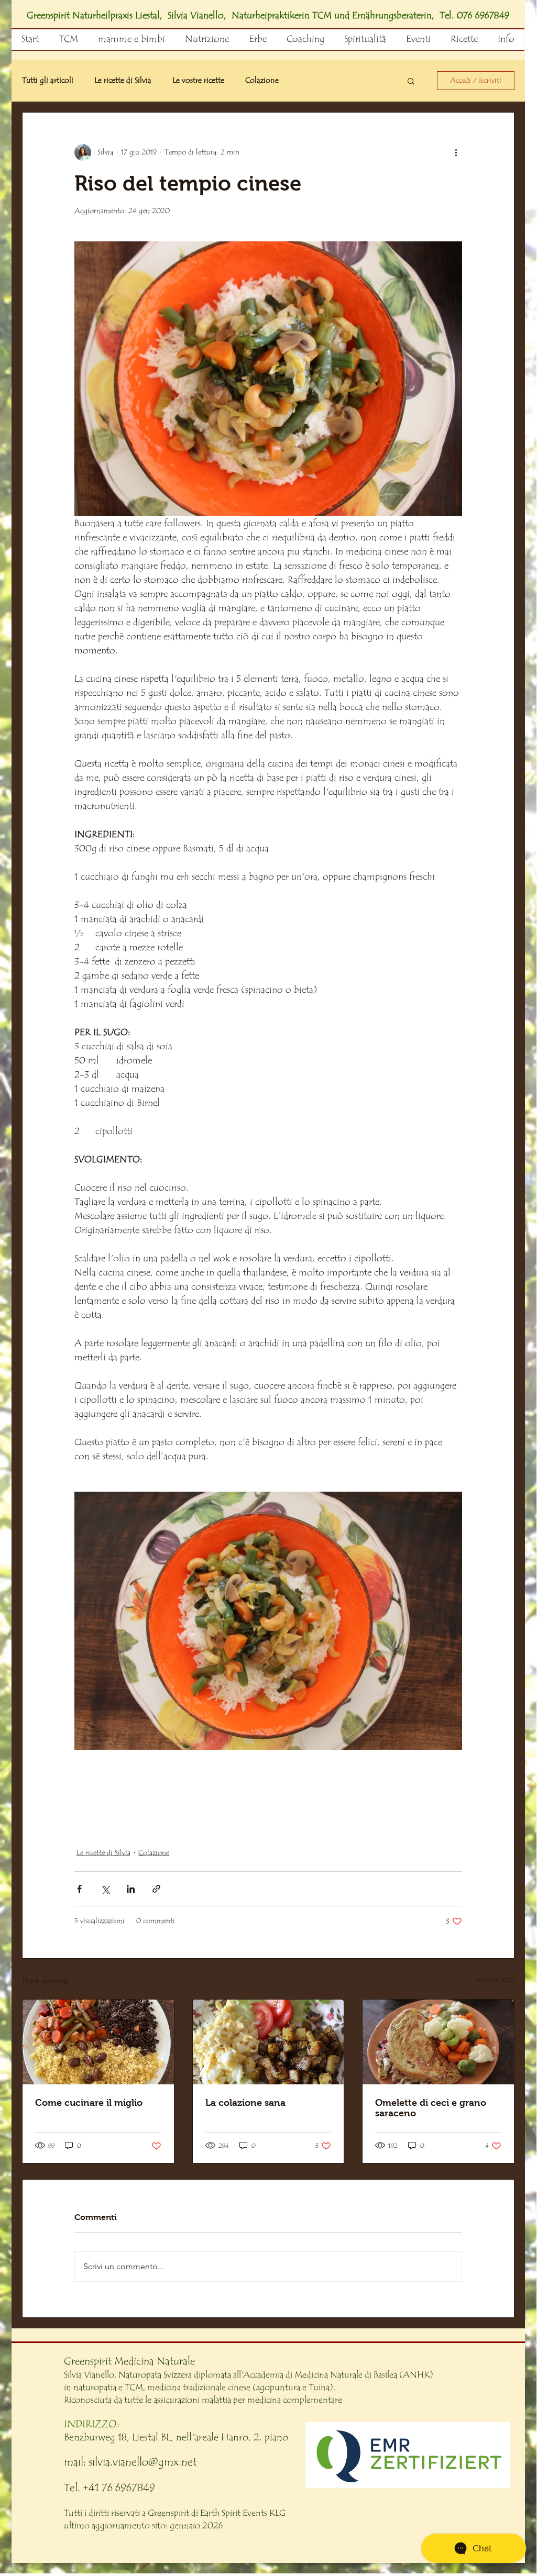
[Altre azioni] (456, 152)
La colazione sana (245, 2103)
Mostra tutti (495, 1980)
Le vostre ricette (198, 81)
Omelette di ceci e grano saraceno (431, 2108)
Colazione (262, 81)
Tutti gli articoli (48, 81)
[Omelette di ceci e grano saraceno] (438, 2042)
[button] (411, 81)
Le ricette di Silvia (123, 81)
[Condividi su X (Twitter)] (105, 1889)
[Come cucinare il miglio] (98, 2042)
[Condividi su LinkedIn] (131, 1889)
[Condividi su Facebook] (79, 1889)
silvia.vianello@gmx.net (143, 2462)
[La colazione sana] (268, 2042)
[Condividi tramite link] (156, 1889)
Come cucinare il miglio (89, 2103)
